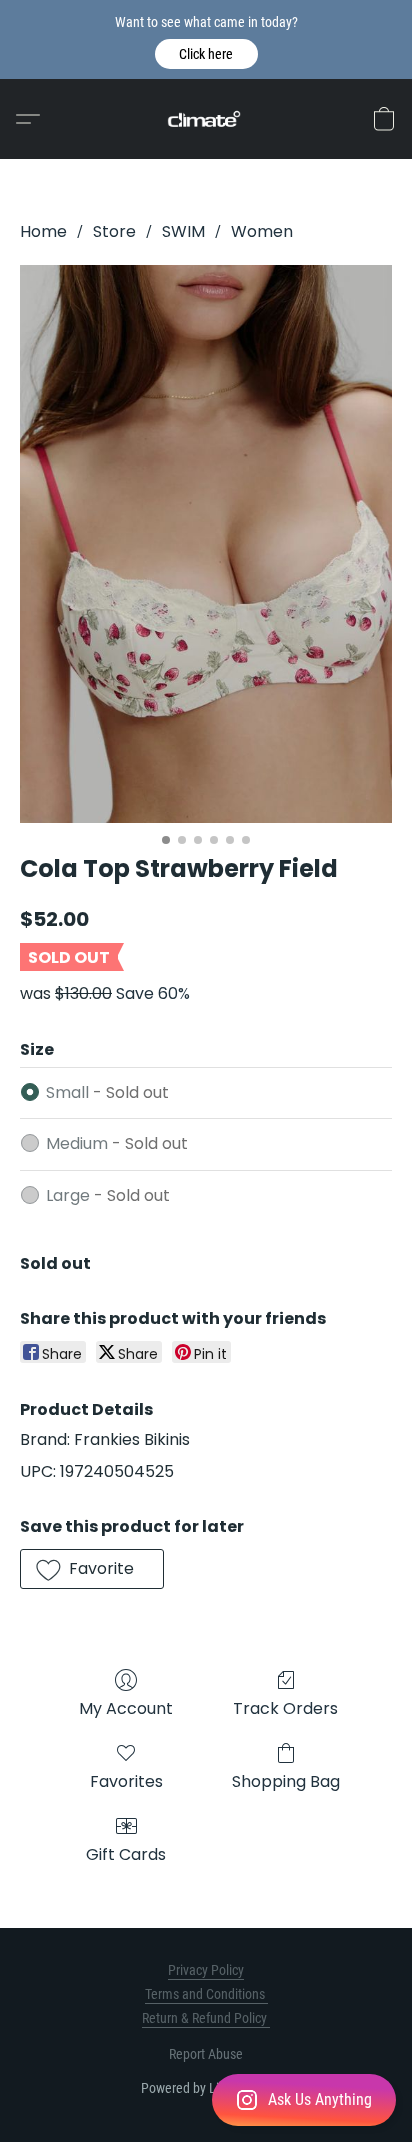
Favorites (126, 1781)
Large (108, 1195)
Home (43, 231)
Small (107, 1092)
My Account (126, 1708)
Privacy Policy (206, 1970)
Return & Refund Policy (206, 2018)
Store (114, 231)
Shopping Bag (286, 1781)
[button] (206, 54)
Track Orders (285, 1708)
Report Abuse (206, 2054)
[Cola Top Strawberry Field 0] (206, 544)
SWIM (183, 231)
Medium (117, 1143)
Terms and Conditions (206, 1994)
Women (262, 231)
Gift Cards (126, 1854)
